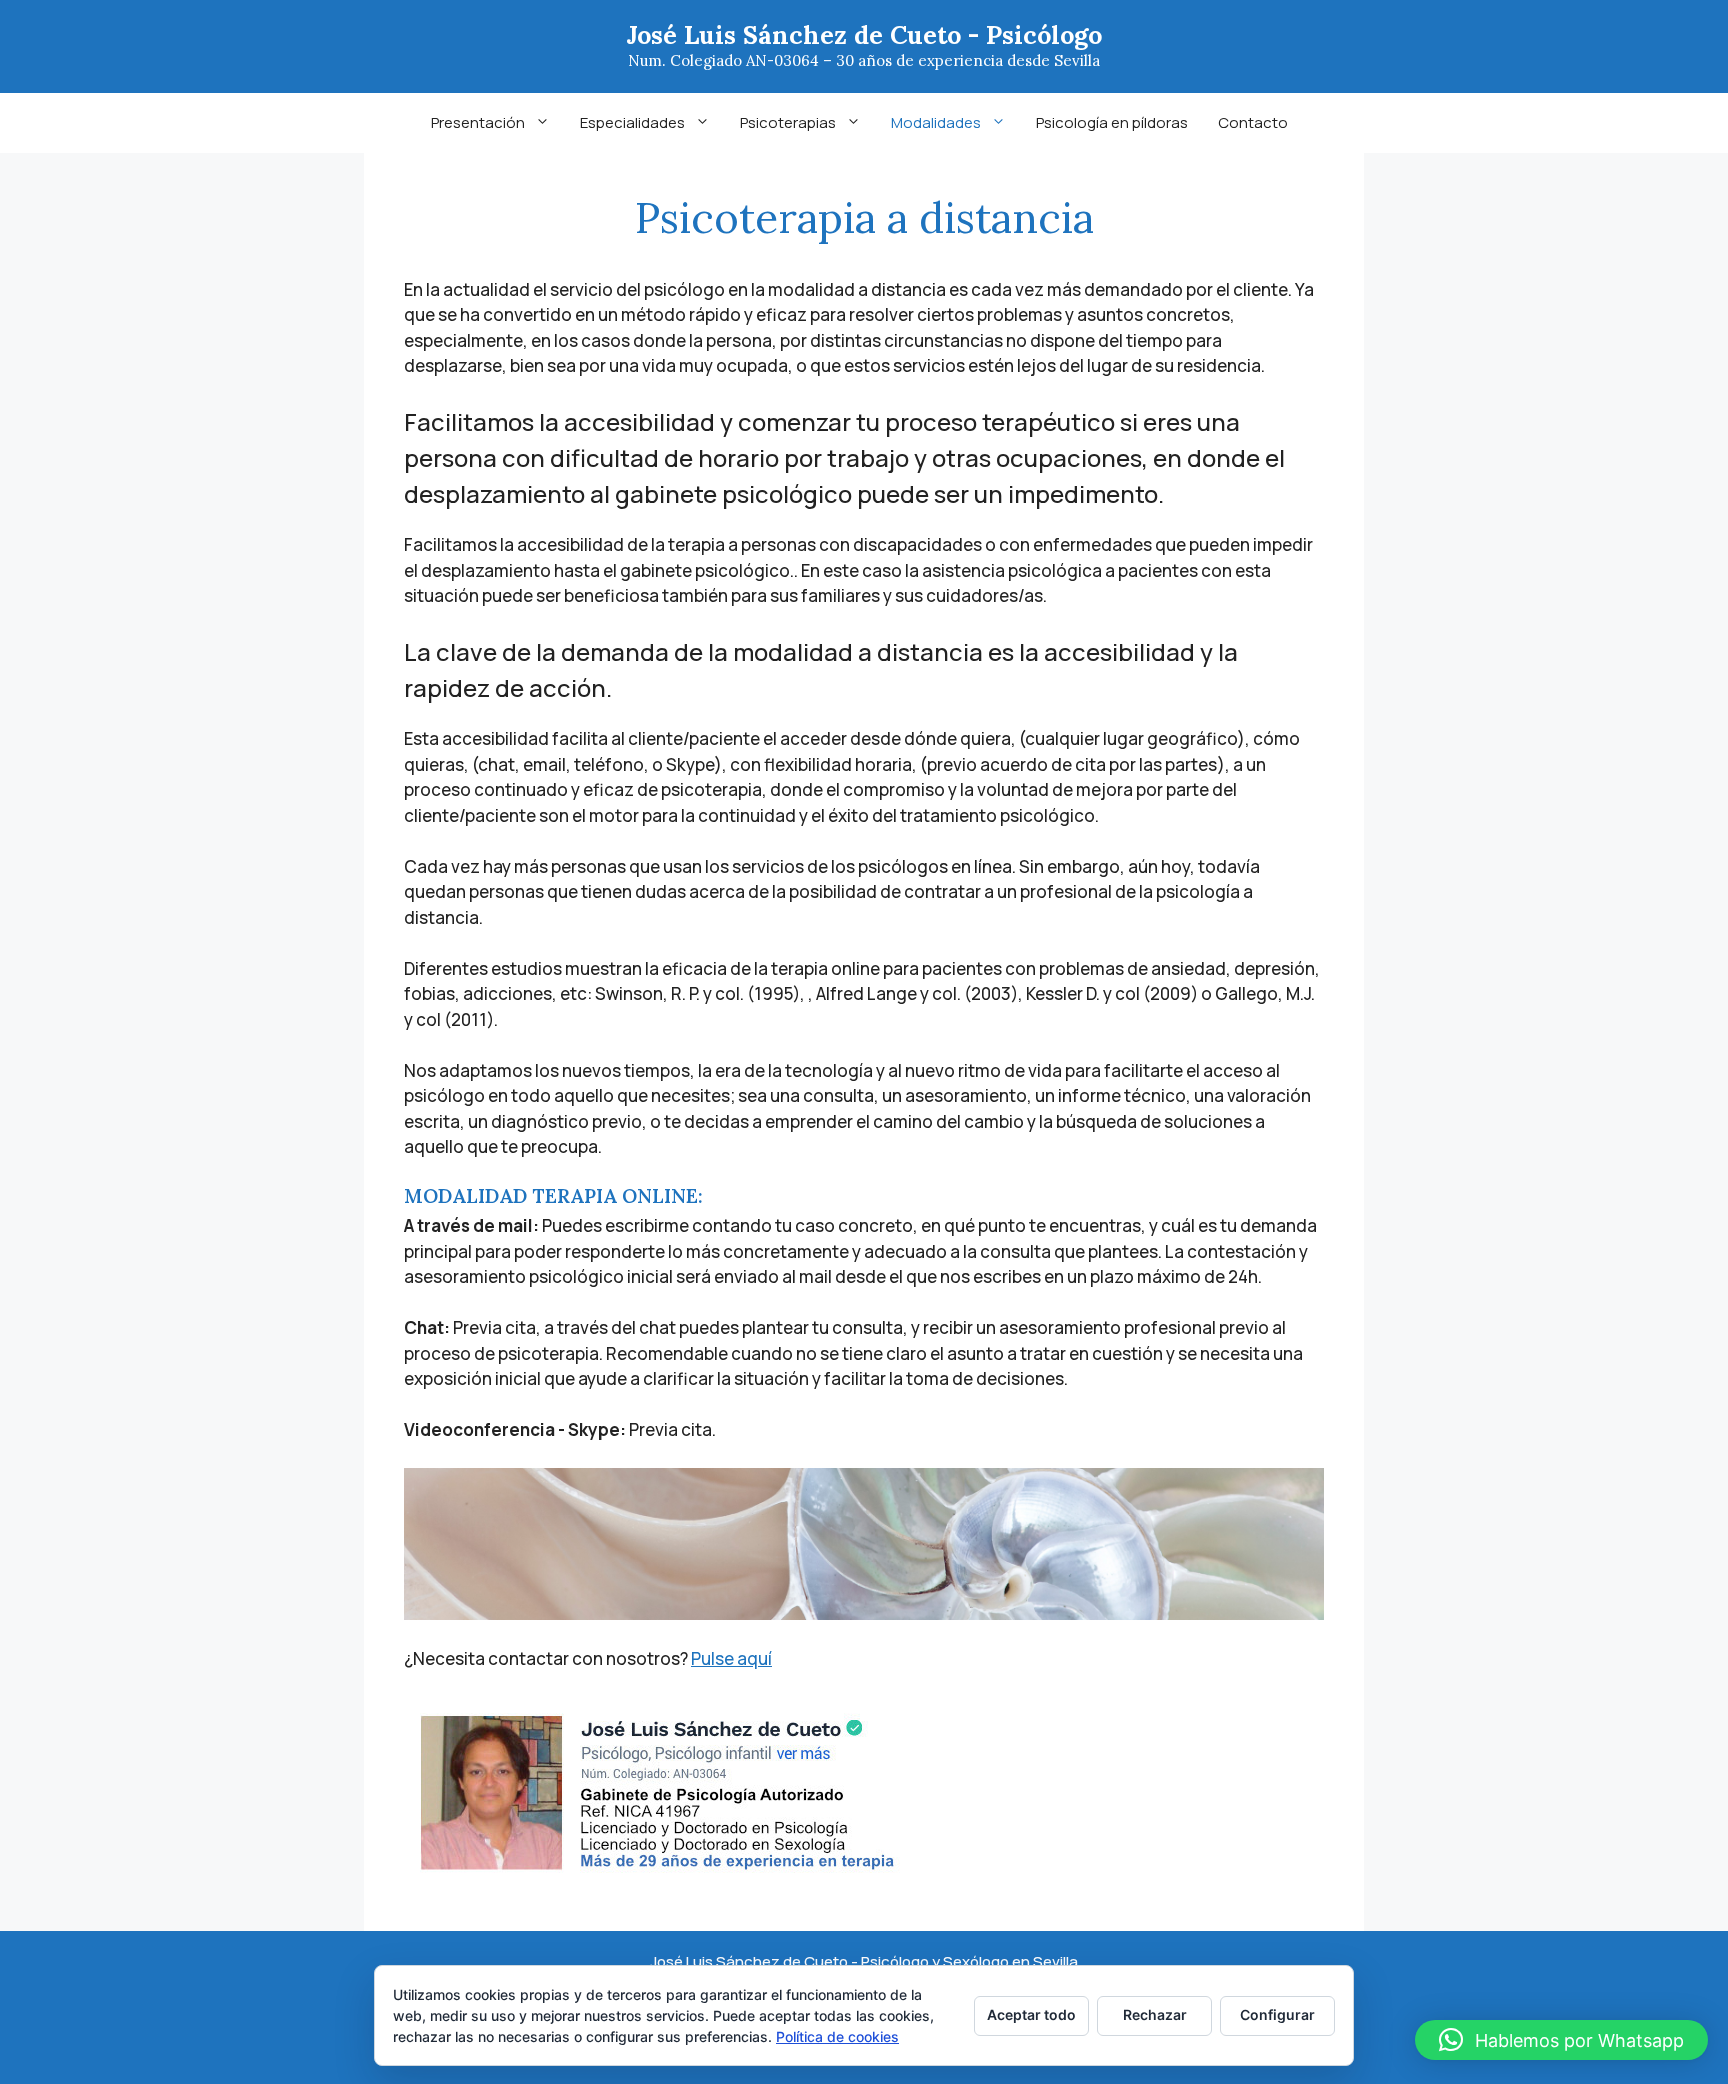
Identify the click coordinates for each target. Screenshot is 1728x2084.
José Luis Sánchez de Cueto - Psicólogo (864, 35)
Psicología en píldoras (1112, 122)
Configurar (1277, 2014)
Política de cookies (837, 2036)
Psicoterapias (788, 122)
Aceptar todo (1031, 2014)
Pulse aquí (731, 1658)
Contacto (1253, 122)
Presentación (478, 122)
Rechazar (1155, 2014)
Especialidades (632, 122)
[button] (1561, 2040)
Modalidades (936, 122)
